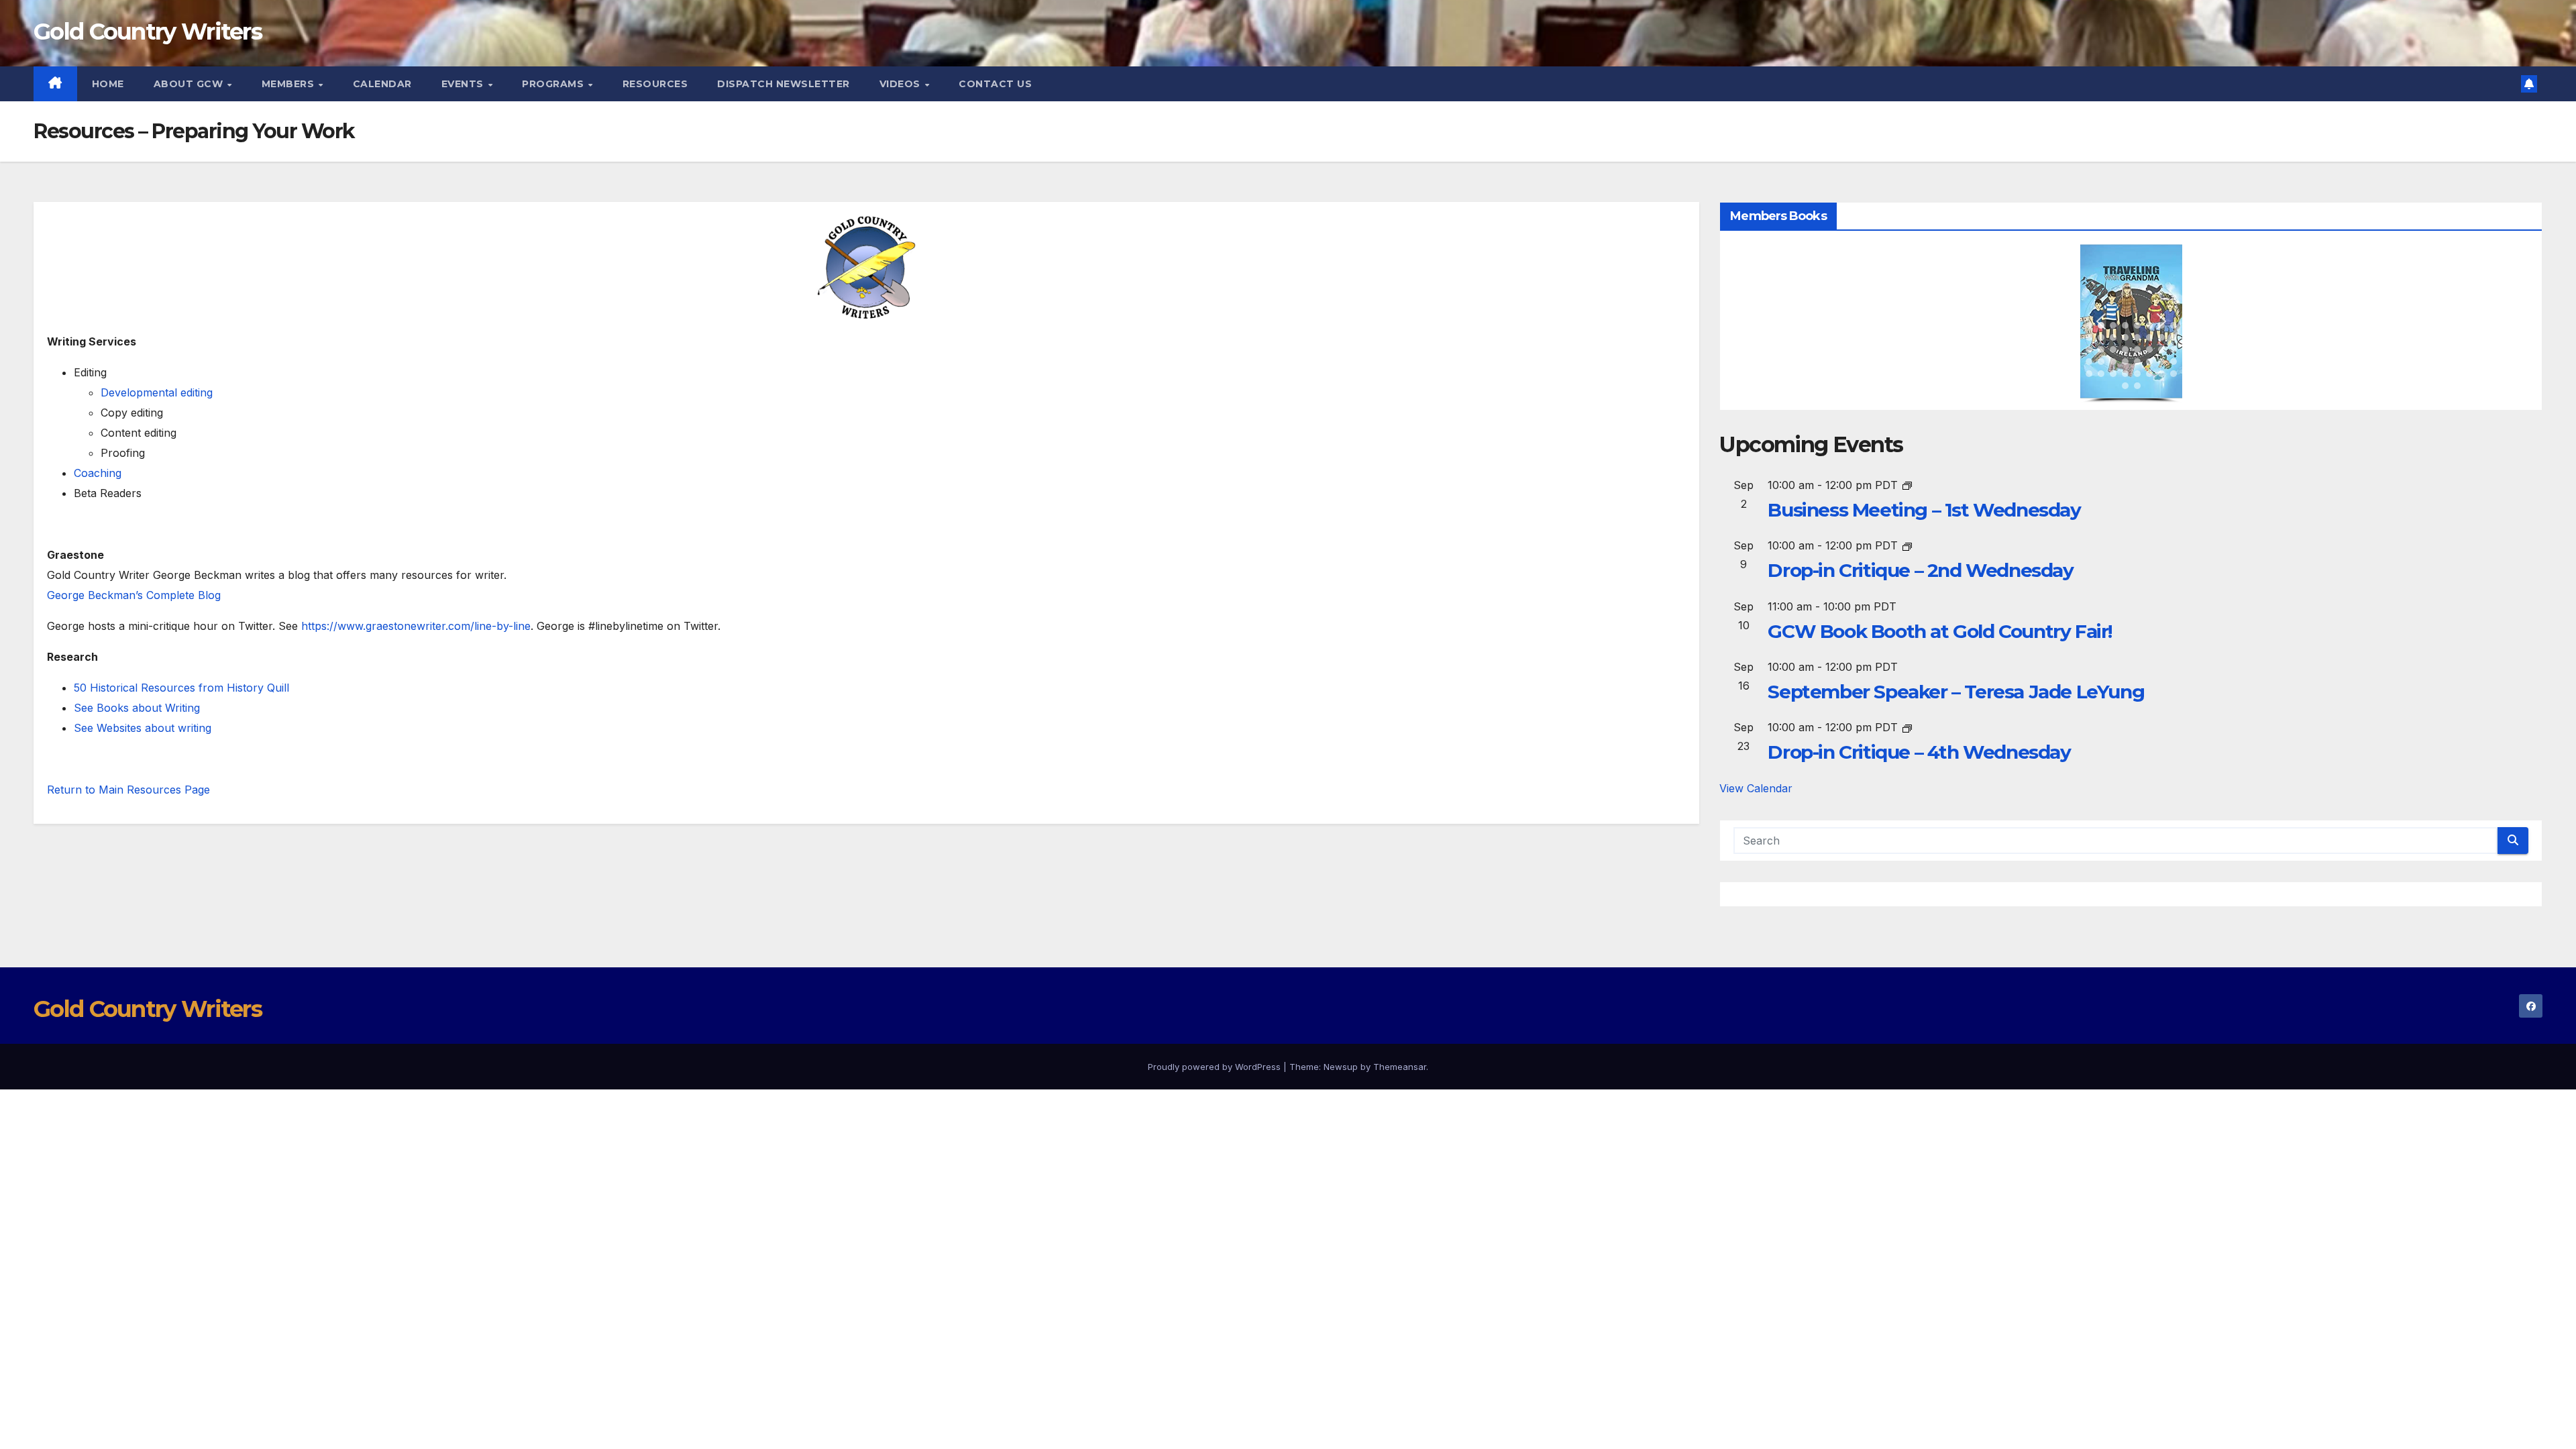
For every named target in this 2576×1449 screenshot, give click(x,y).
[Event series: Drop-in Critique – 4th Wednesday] (1907, 727)
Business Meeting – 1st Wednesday (1924, 510)
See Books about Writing (137, 708)
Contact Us (995, 84)
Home (108, 84)
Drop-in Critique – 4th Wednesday (1919, 752)
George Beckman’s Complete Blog (134, 595)
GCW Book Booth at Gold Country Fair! (1940, 631)
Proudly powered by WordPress (1216, 1067)
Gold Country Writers (148, 32)
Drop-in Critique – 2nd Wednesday (1920, 570)
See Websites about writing (143, 728)
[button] (2089, 325)
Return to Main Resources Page (128, 790)
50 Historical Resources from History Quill (181, 688)
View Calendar (1756, 788)
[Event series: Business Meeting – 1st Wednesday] (1907, 485)
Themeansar (1400, 1067)
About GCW (190, 84)
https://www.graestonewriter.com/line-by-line (416, 626)
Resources (655, 84)
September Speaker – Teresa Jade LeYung (1956, 692)
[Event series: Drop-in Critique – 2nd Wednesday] (1907, 545)
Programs (554, 84)
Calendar (382, 84)
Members (289, 84)
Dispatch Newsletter (784, 84)
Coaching (98, 473)
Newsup (1341, 1067)
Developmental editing (157, 392)
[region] (2131, 324)
